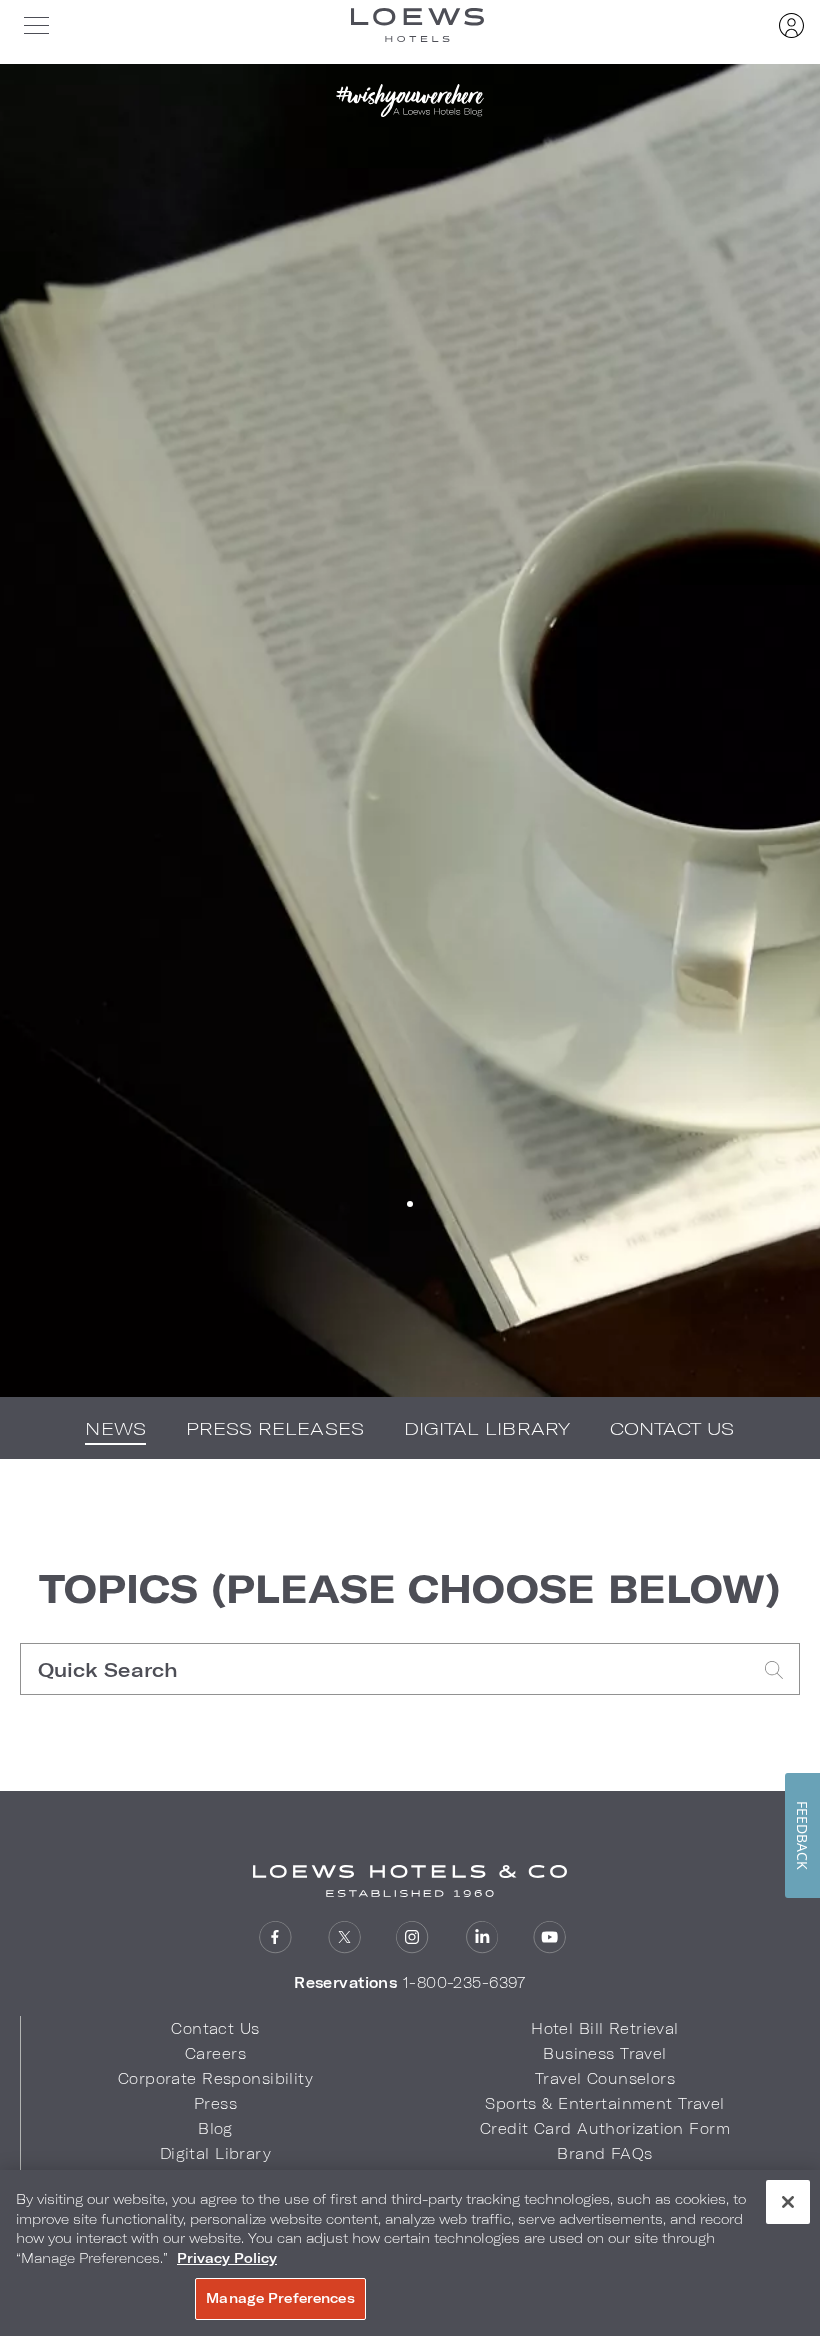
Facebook (275, 1937)
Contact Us (672, 1428)
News (115, 1428)
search (774, 1670)
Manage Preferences (280, 2298)
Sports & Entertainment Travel (604, 2103)
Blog (215, 2128)
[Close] (788, 2202)
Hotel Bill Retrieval (605, 2028)
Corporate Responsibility (215, 2078)
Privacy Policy (227, 2258)
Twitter (344, 1937)
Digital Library (215, 2153)
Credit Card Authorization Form (605, 2128)
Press (215, 2103)
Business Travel (604, 2053)
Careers (215, 2053)
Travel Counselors (605, 2078)
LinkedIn (481, 1937)
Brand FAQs (604, 2153)
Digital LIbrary (487, 1428)
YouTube (549, 1937)
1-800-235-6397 (464, 1982)
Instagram (412, 1937)
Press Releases (275, 1428)
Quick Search (385, 1669)
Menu (36, 25)
